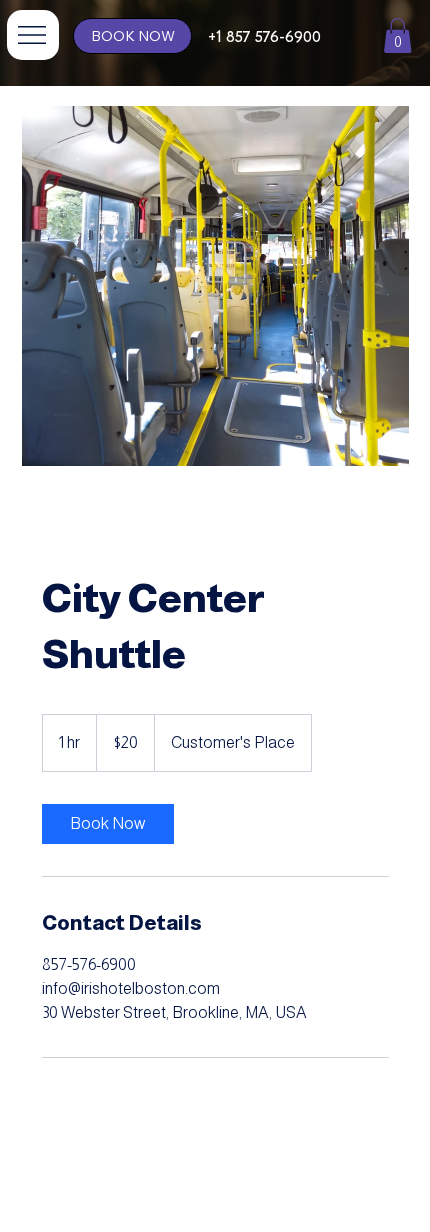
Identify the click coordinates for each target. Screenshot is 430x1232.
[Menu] (33, 35)
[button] (397, 35)
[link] (108, 824)
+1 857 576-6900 (264, 37)
